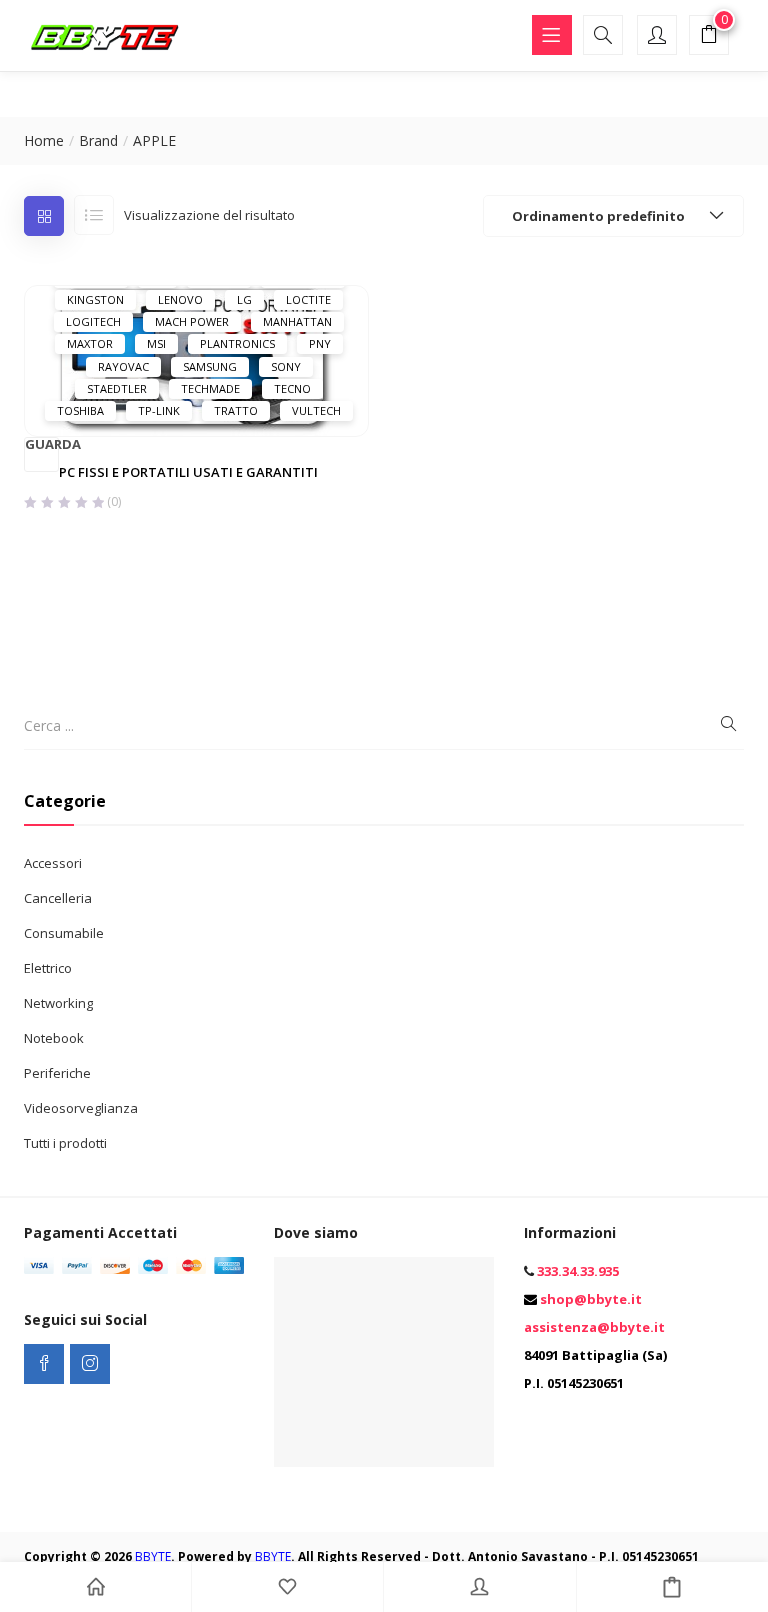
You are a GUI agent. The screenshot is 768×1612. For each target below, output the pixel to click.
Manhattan (297, 321)
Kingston (95, 299)
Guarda (42, 445)
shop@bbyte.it (591, 1299)
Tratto (236, 410)
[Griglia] (44, 216)
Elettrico (48, 968)
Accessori (53, 863)
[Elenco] (94, 215)
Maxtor (90, 343)
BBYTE (153, 1556)
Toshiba (80, 410)
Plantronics (237, 343)
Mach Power (192, 321)
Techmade (210, 388)
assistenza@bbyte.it (594, 1327)
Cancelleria (58, 898)
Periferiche (57, 1073)
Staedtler (117, 388)
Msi (156, 343)
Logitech (93, 321)
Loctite (308, 299)
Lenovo (180, 299)
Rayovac (123, 366)
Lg (244, 299)
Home (44, 140)
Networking (58, 1003)
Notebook (54, 1038)
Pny (320, 343)
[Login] (479, 1587)
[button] (709, 37)
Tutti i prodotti (65, 1143)
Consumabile (64, 933)
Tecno (292, 388)
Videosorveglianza (81, 1108)
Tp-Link (159, 410)
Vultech (316, 410)
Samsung (210, 366)
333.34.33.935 (578, 1271)
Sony (286, 366)
